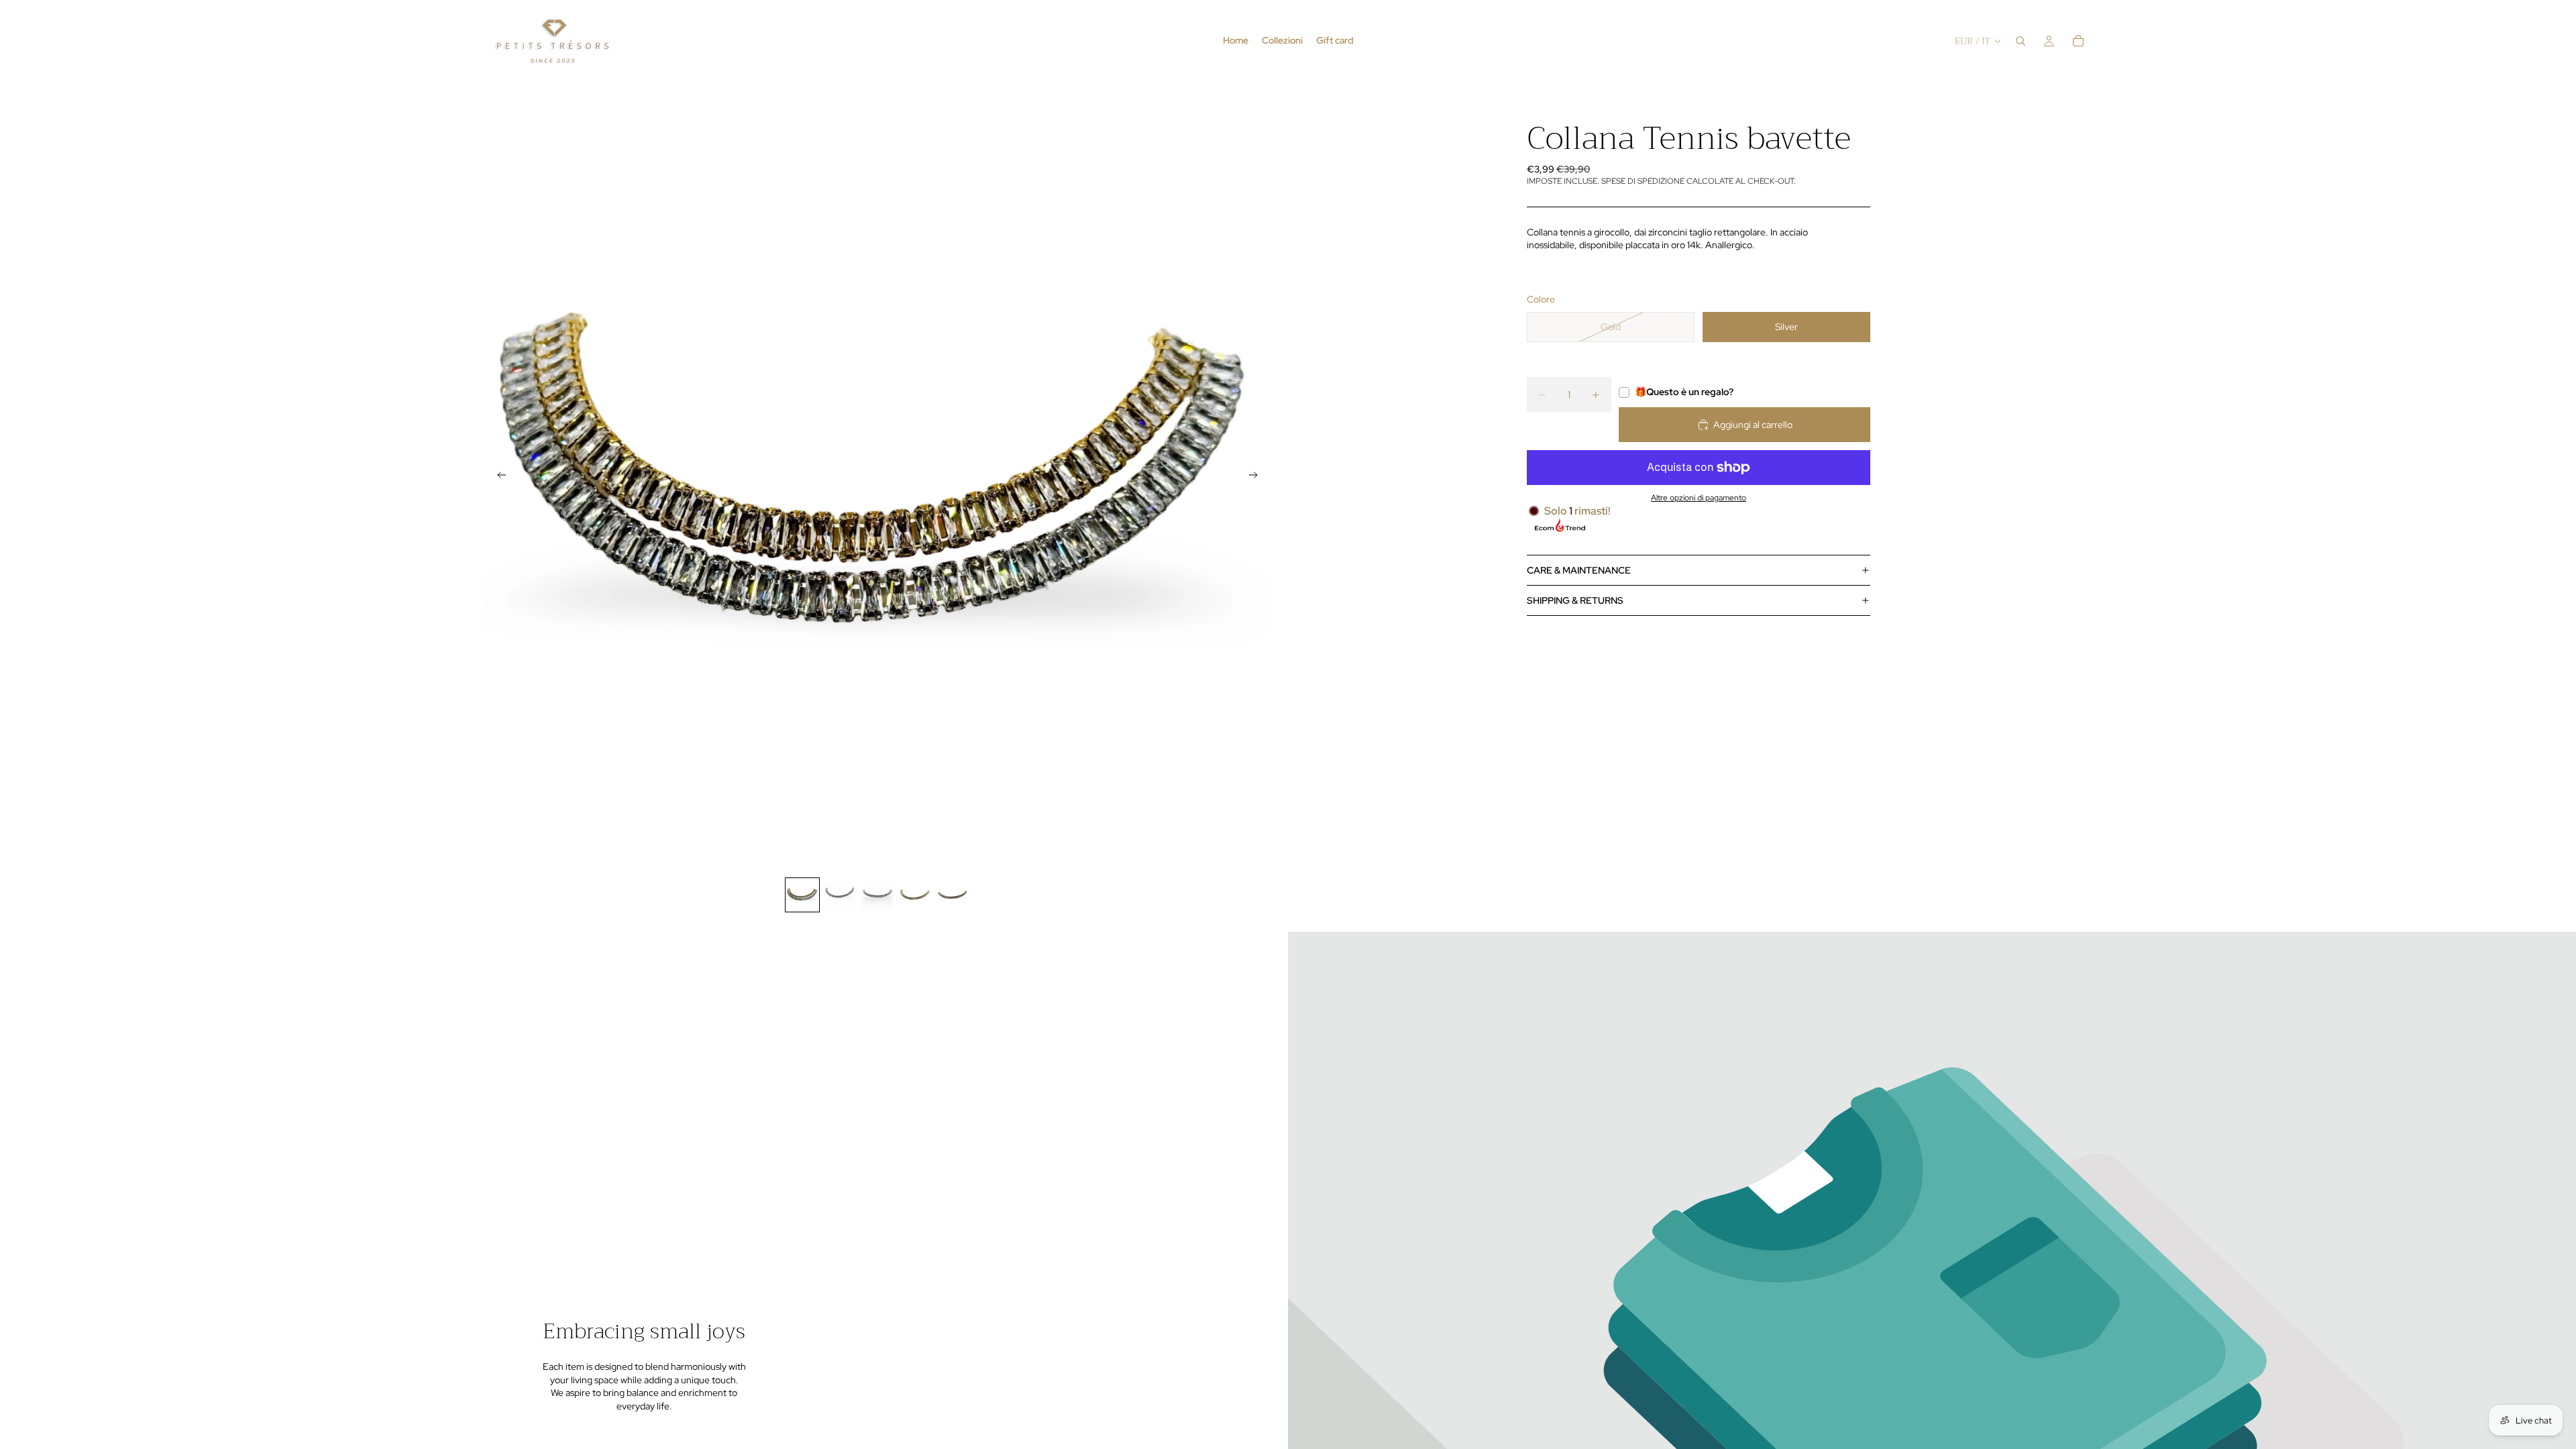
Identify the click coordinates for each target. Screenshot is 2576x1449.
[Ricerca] (2021, 41)
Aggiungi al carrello (1753, 425)
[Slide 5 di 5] (953, 895)
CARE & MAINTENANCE (1579, 570)
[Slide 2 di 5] (840, 895)
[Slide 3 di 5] (877, 895)
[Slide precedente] (498, 476)
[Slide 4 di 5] (915, 895)
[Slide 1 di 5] (802, 895)
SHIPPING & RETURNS (1575, 600)
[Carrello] (2078, 41)
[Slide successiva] (1257, 476)
